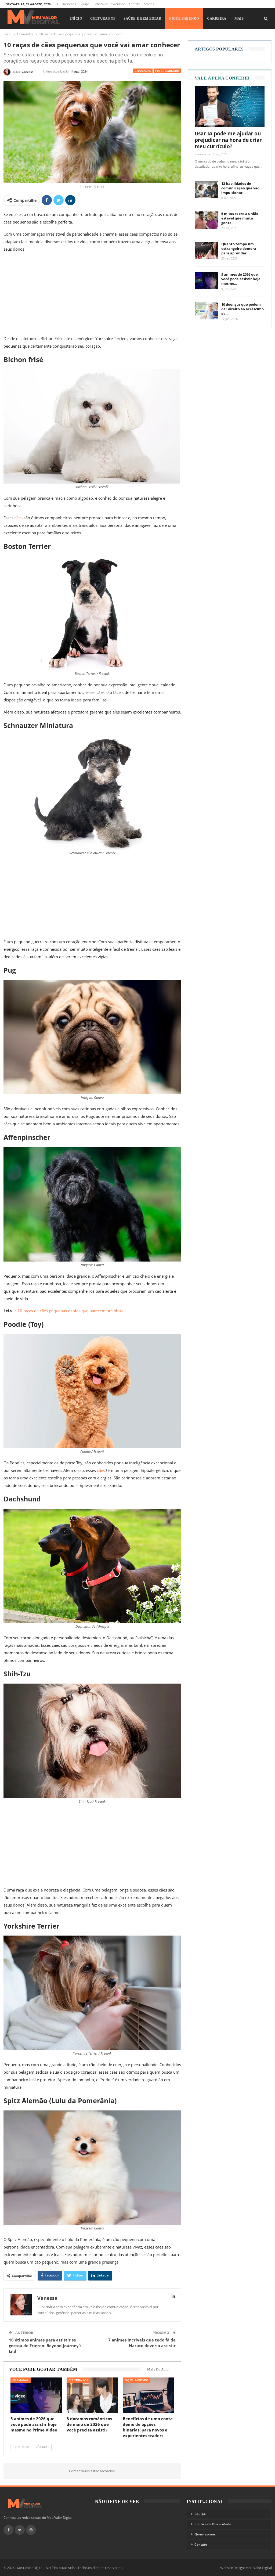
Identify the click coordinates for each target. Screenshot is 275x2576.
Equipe (85, 4)
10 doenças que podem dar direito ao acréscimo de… (243, 309)
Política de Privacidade (109, 4)
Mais (239, 18)
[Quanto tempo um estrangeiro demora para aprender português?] (206, 250)
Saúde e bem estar (142, 18)
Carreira (217, 18)
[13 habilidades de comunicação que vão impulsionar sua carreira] (206, 190)
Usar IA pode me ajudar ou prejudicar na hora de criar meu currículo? (228, 140)
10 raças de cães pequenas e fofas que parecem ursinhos (70, 1311)
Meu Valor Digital (259, 2568)
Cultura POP (103, 18)
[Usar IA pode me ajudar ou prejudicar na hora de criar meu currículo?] (230, 107)
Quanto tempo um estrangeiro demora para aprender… (239, 248)
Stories (149, 4)
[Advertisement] (92, 295)
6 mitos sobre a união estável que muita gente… (240, 218)
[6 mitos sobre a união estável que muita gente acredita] (206, 220)
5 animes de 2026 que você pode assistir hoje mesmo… (241, 279)
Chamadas (143, 71)
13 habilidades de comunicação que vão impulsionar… (240, 188)
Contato (135, 4)
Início (76, 18)
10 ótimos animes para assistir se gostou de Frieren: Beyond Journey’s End (45, 2346)
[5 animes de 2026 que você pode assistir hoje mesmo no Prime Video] (36, 2395)
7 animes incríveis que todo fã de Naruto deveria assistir (142, 2343)
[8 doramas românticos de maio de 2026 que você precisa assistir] (92, 2395)
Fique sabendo (184, 18)
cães (19, 518)
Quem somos (66, 4)
